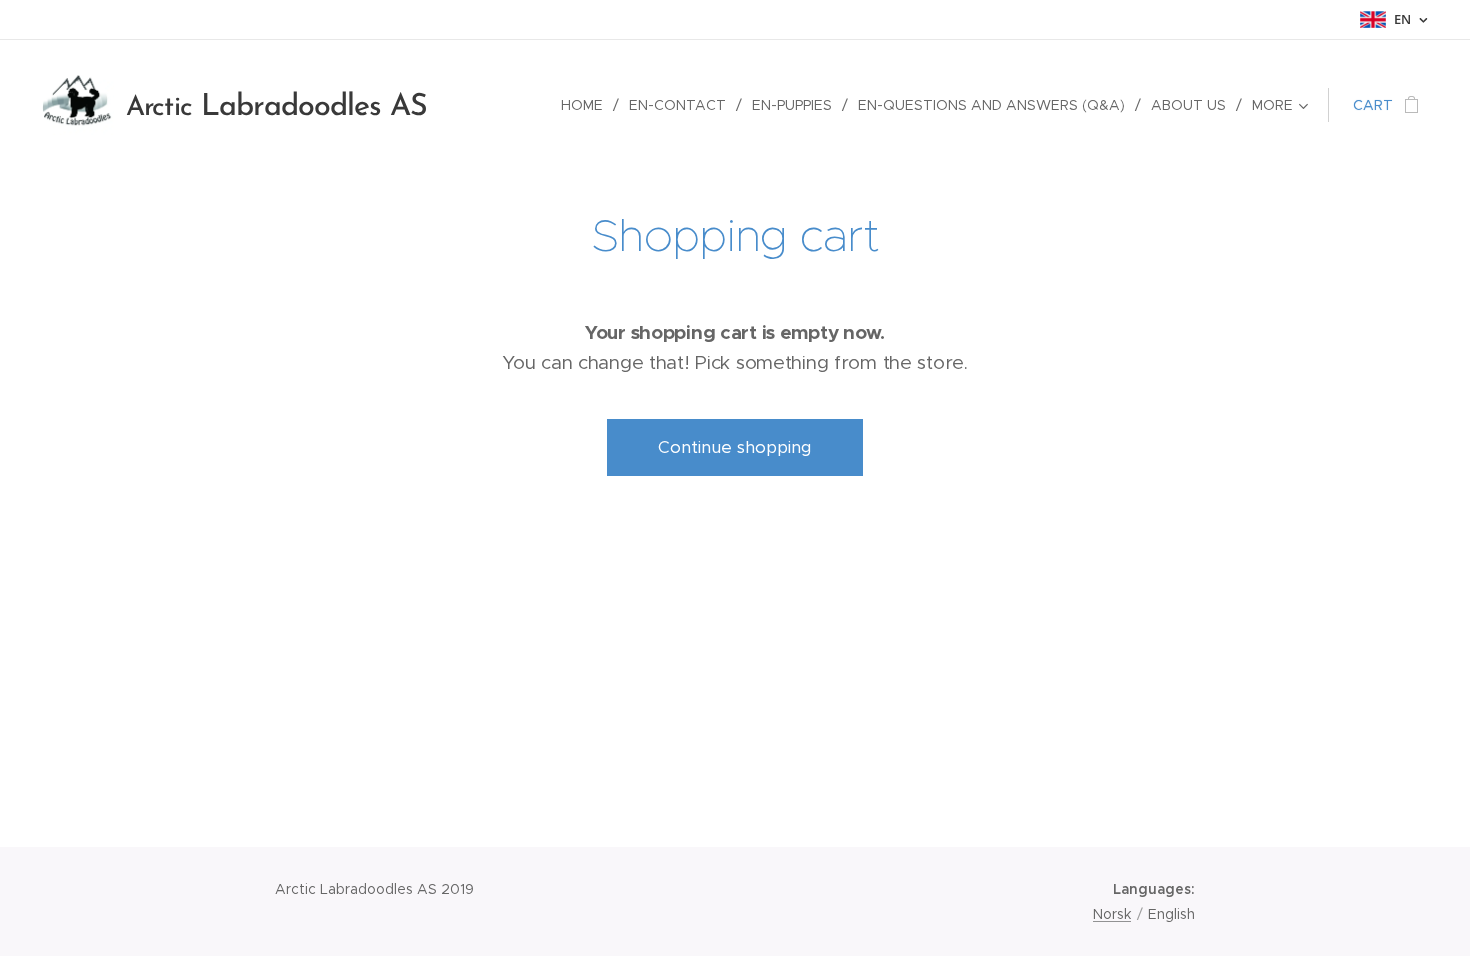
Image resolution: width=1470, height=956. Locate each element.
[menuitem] (587, 105)
